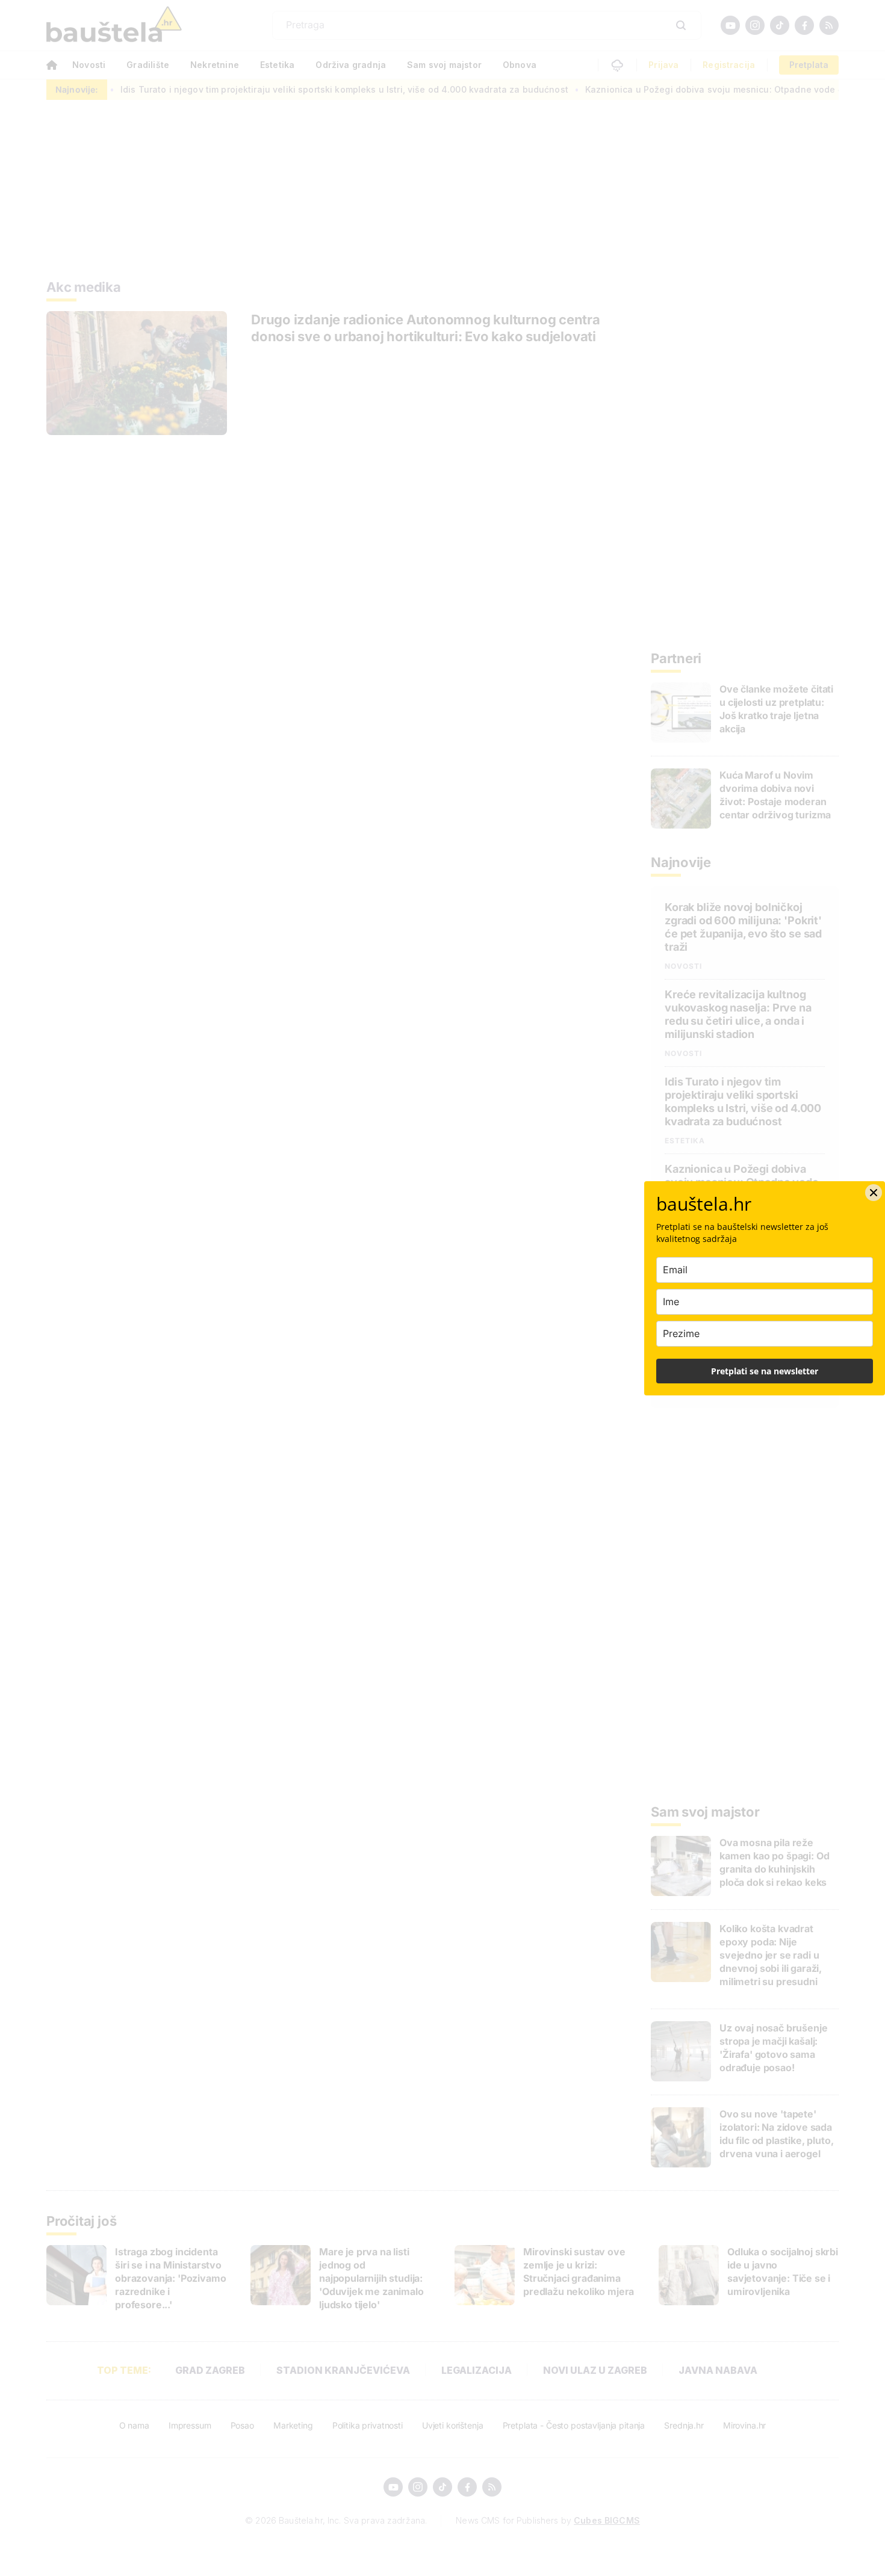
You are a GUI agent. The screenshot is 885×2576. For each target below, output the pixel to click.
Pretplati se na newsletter (765, 1371)
